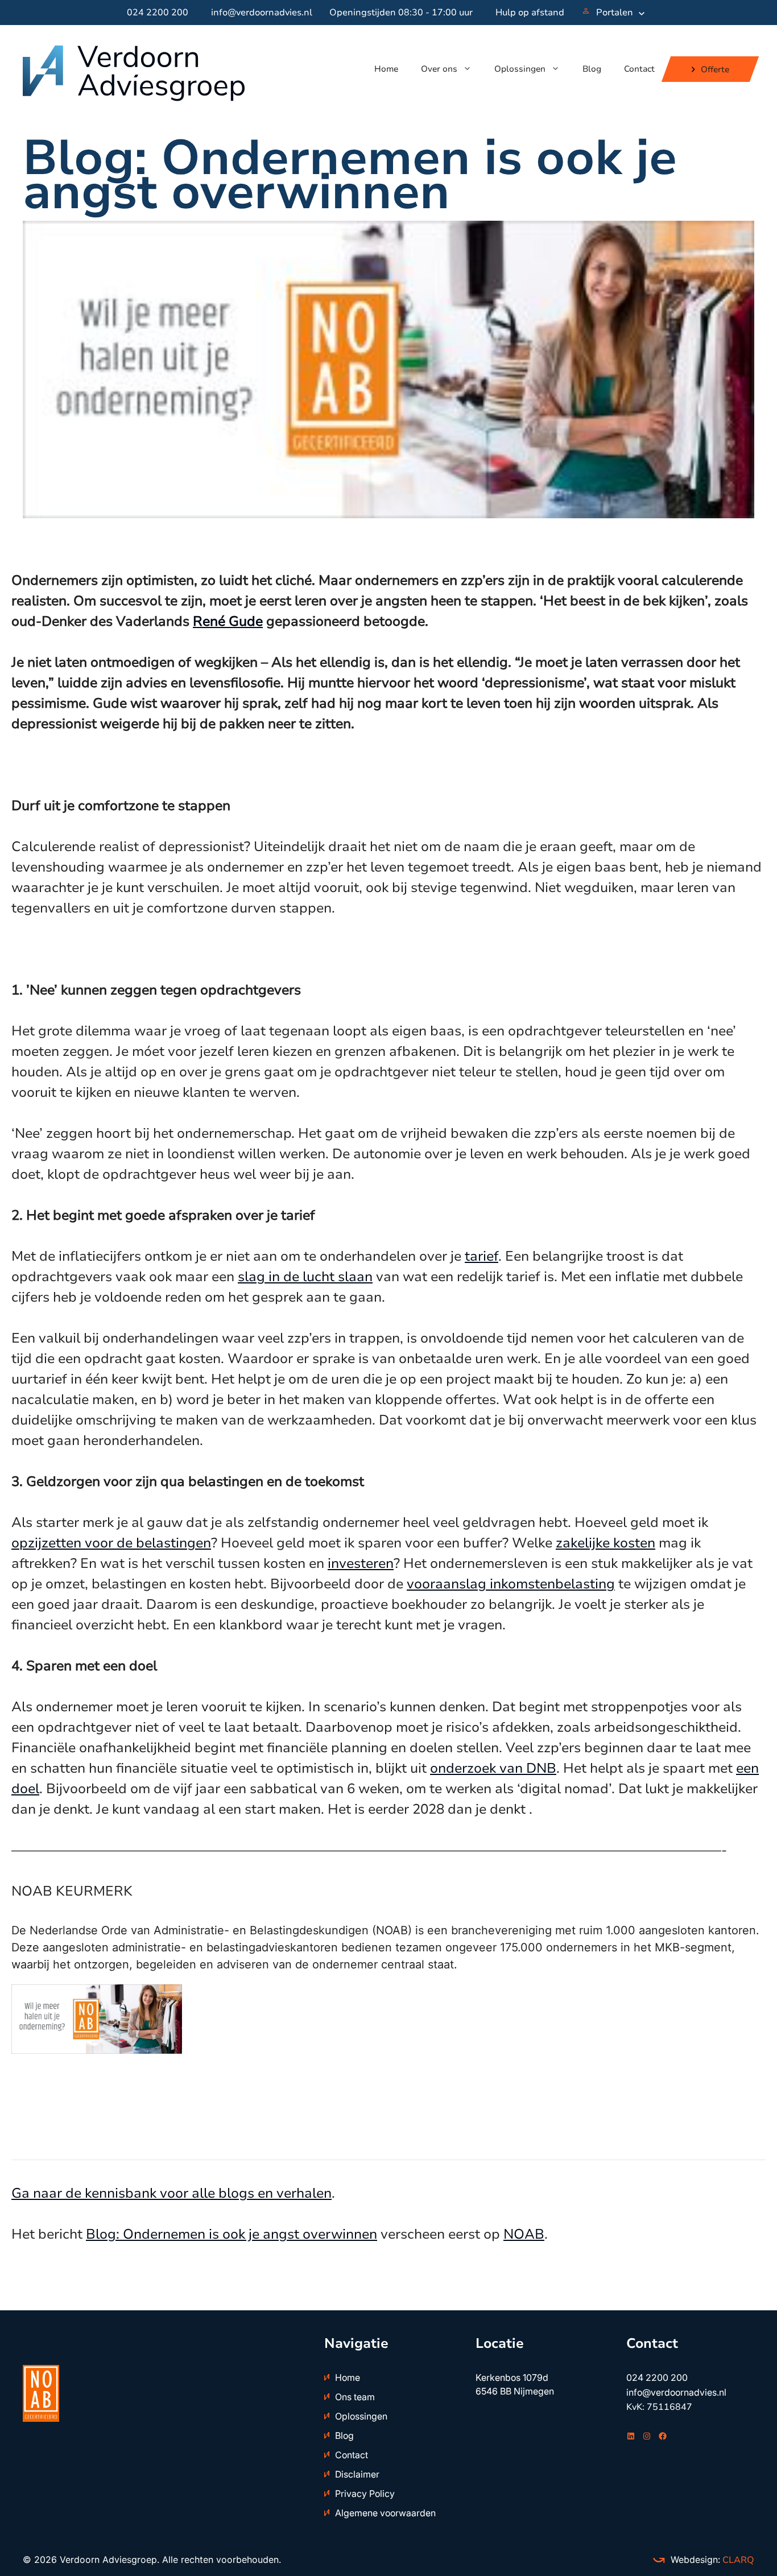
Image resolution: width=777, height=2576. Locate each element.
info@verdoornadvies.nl (262, 13)
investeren (361, 1563)
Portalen (615, 13)
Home (386, 69)
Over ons (439, 69)
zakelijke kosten (606, 1543)
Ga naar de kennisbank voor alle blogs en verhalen (171, 2193)
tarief (482, 1256)
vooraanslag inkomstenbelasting (511, 1584)
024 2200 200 (158, 13)
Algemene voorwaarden (385, 2513)
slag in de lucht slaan (305, 1277)
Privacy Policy (365, 2494)
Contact (639, 69)
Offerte (715, 69)
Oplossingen (520, 69)
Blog (592, 69)
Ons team (355, 2397)
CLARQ (737, 2560)
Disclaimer (357, 2474)
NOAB (524, 2234)
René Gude (228, 621)
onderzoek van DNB (493, 1768)
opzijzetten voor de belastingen (111, 1543)
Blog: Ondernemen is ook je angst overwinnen (232, 2234)
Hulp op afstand (530, 13)
